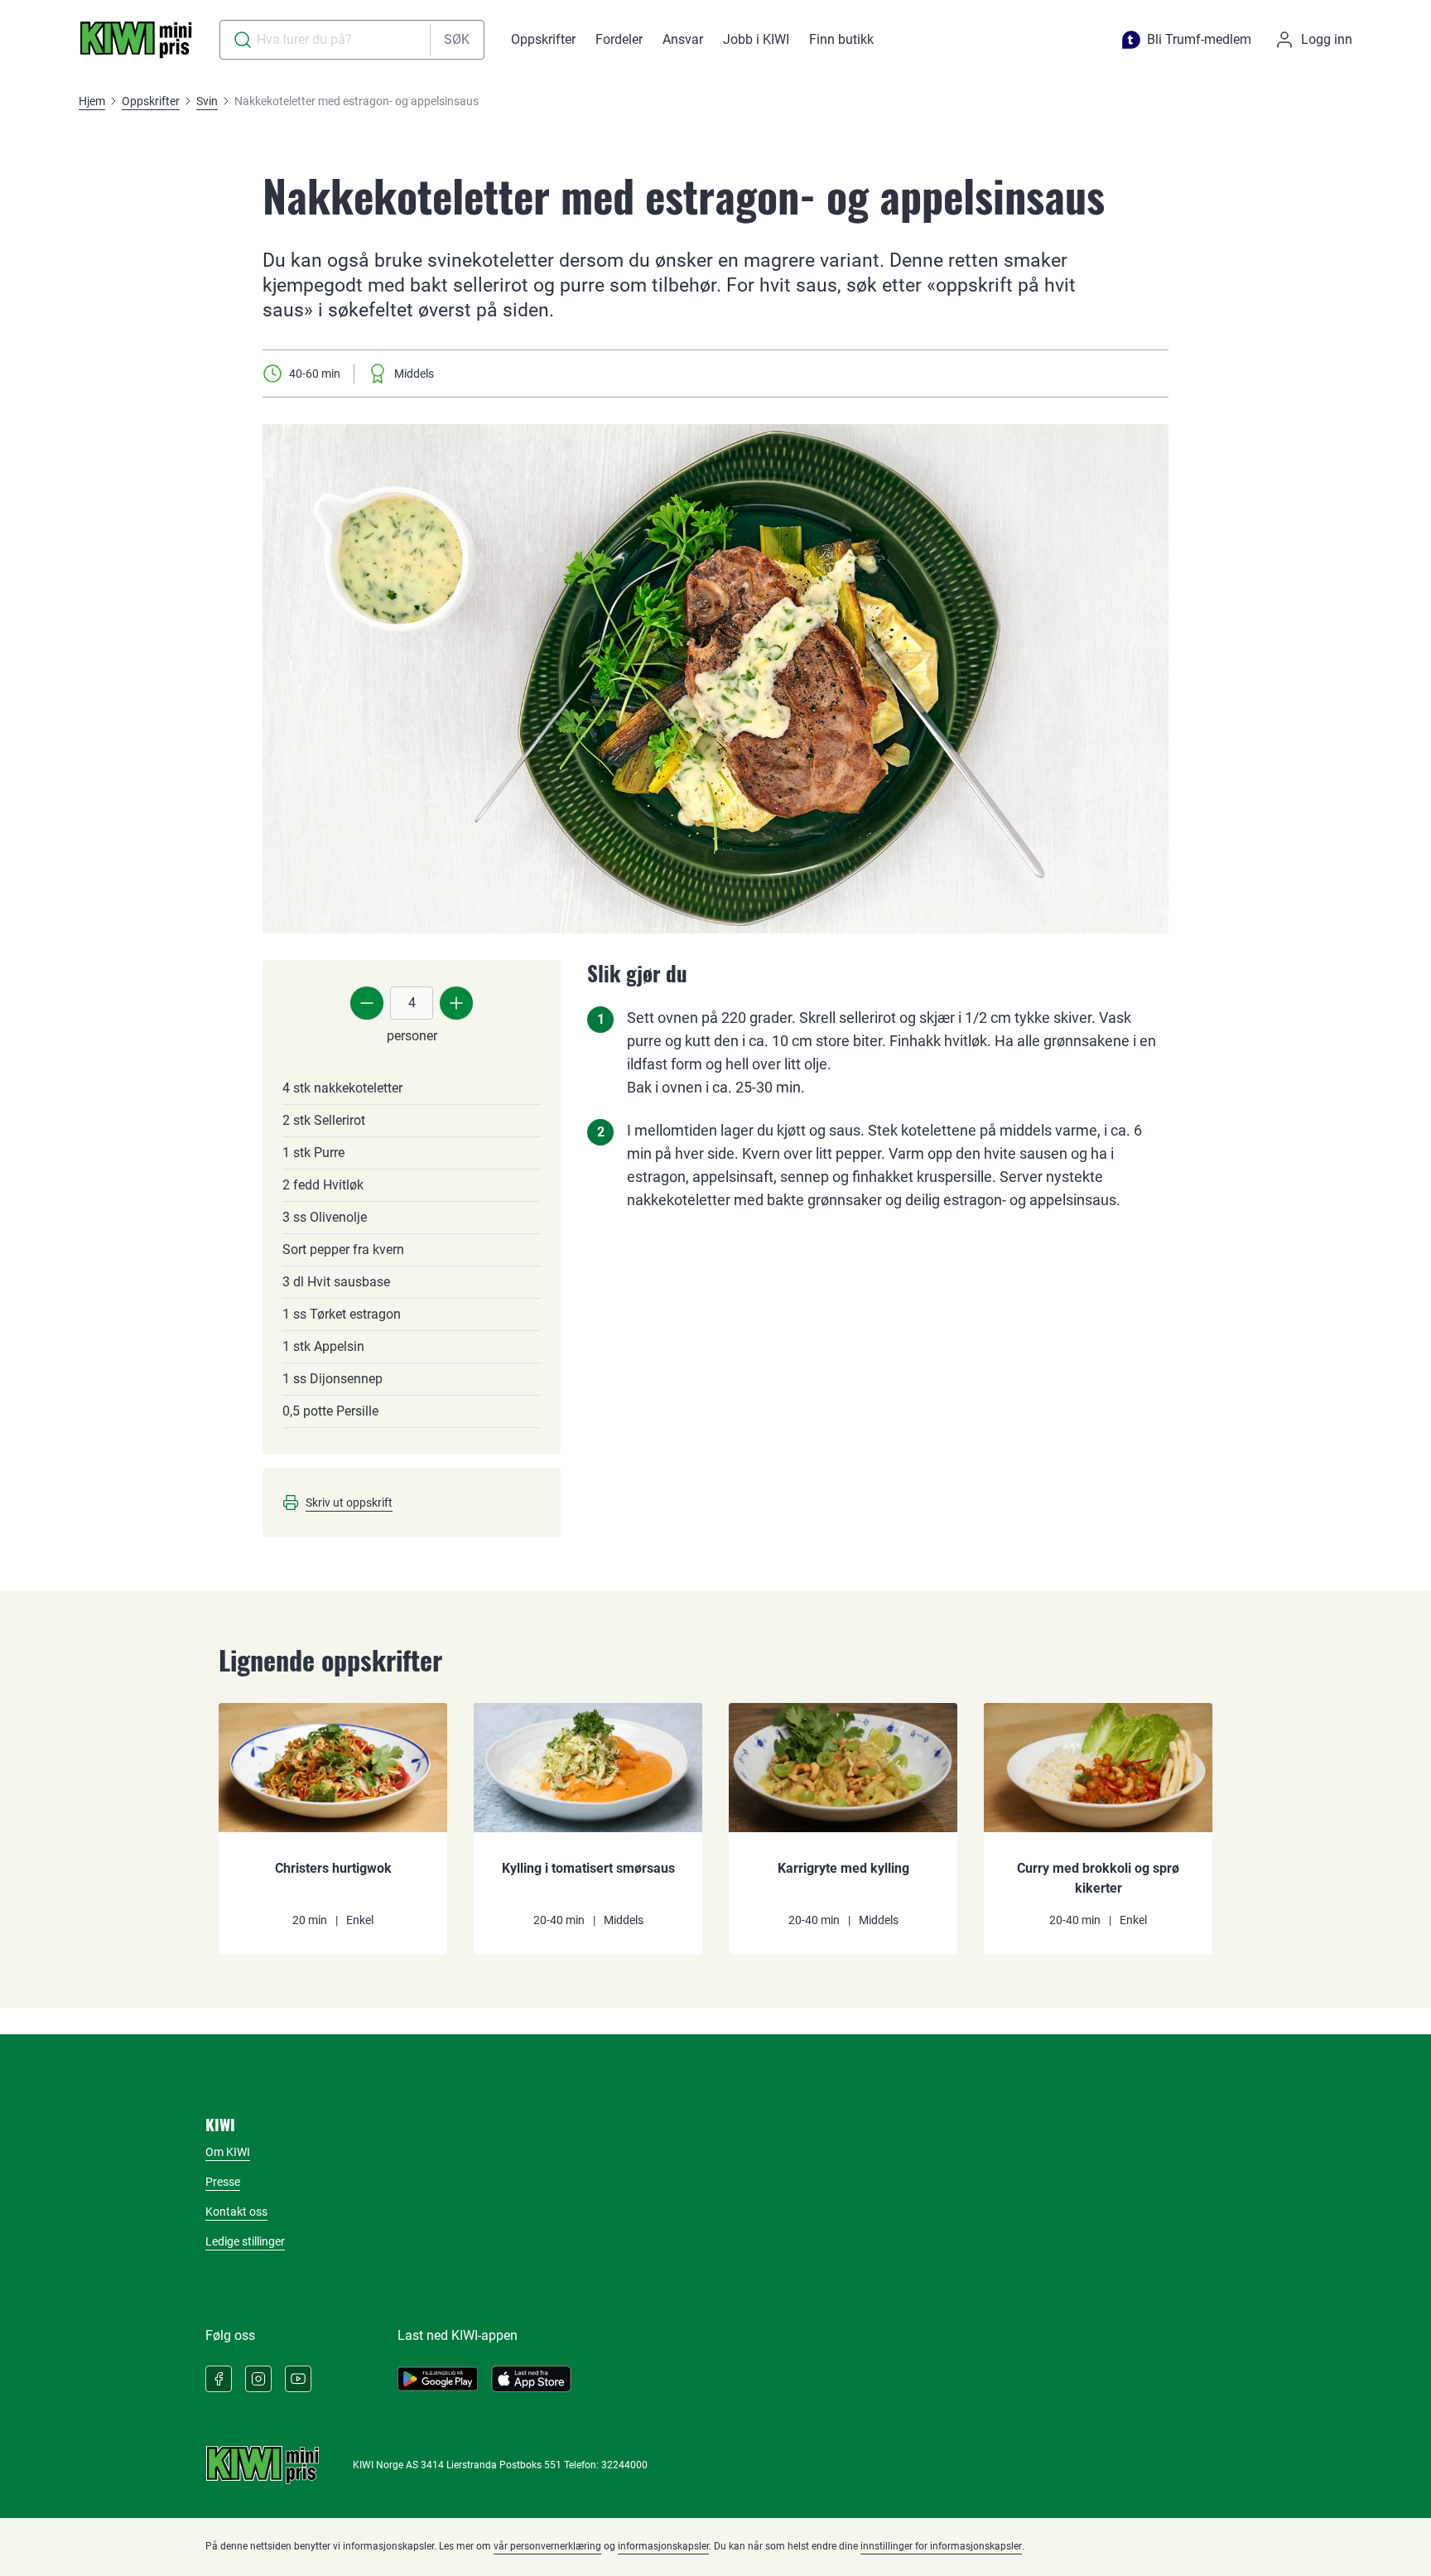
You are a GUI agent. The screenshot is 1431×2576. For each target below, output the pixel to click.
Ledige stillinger (245, 2241)
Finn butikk (841, 39)
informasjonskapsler (663, 2546)
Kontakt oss (236, 2212)
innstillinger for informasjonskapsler (941, 2546)
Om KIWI (228, 2152)
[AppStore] (531, 2379)
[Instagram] (258, 2379)
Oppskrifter (543, 39)
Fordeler (619, 39)
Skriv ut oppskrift (349, 1503)
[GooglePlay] (438, 2379)
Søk (457, 39)
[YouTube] (298, 2379)
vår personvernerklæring (547, 2546)
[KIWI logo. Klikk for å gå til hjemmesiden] (136, 40)
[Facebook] (219, 2379)
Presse (223, 2182)
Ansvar (683, 39)
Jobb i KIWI (756, 39)
